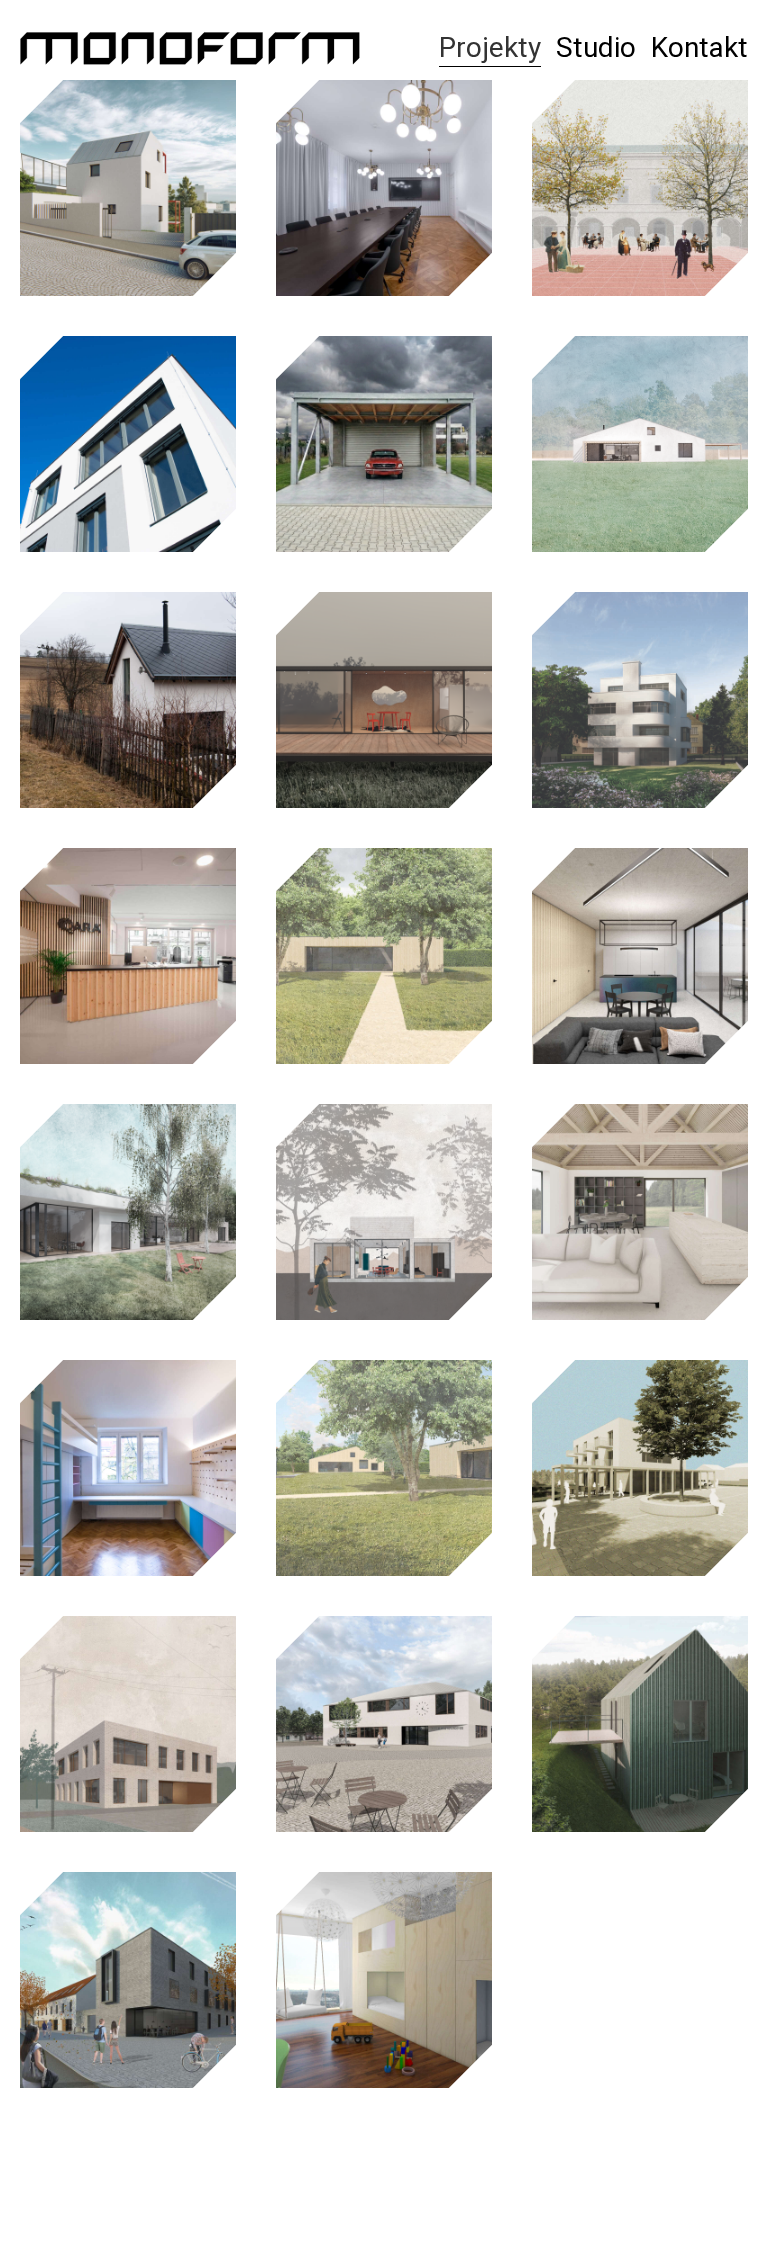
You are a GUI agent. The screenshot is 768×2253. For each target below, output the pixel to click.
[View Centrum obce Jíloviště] (640, 1468)
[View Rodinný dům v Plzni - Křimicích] (640, 1724)
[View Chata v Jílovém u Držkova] (128, 700)
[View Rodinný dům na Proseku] (128, 444)
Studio (596, 47)
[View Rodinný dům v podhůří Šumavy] (640, 1212)
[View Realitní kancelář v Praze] (128, 956)
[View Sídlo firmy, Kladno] (128, 1724)
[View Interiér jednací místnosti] (384, 188)
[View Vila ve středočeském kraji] (128, 1212)
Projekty (490, 47)
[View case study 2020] (384, 1212)
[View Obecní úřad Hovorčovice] (384, 1724)
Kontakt (699, 47)
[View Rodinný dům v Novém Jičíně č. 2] (384, 1468)
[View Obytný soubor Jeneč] (128, 1980)
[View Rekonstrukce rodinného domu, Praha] (128, 188)
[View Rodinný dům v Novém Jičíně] (384, 956)
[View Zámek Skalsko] (640, 188)
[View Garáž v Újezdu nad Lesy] (384, 444)
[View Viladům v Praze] (640, 700)
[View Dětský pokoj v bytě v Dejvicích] (128, 1468)
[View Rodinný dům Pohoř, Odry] (640, 956)
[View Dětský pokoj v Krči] (384, 1980)
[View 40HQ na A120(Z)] (384, 700)
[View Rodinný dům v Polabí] (640, 444)
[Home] (190, 48)
